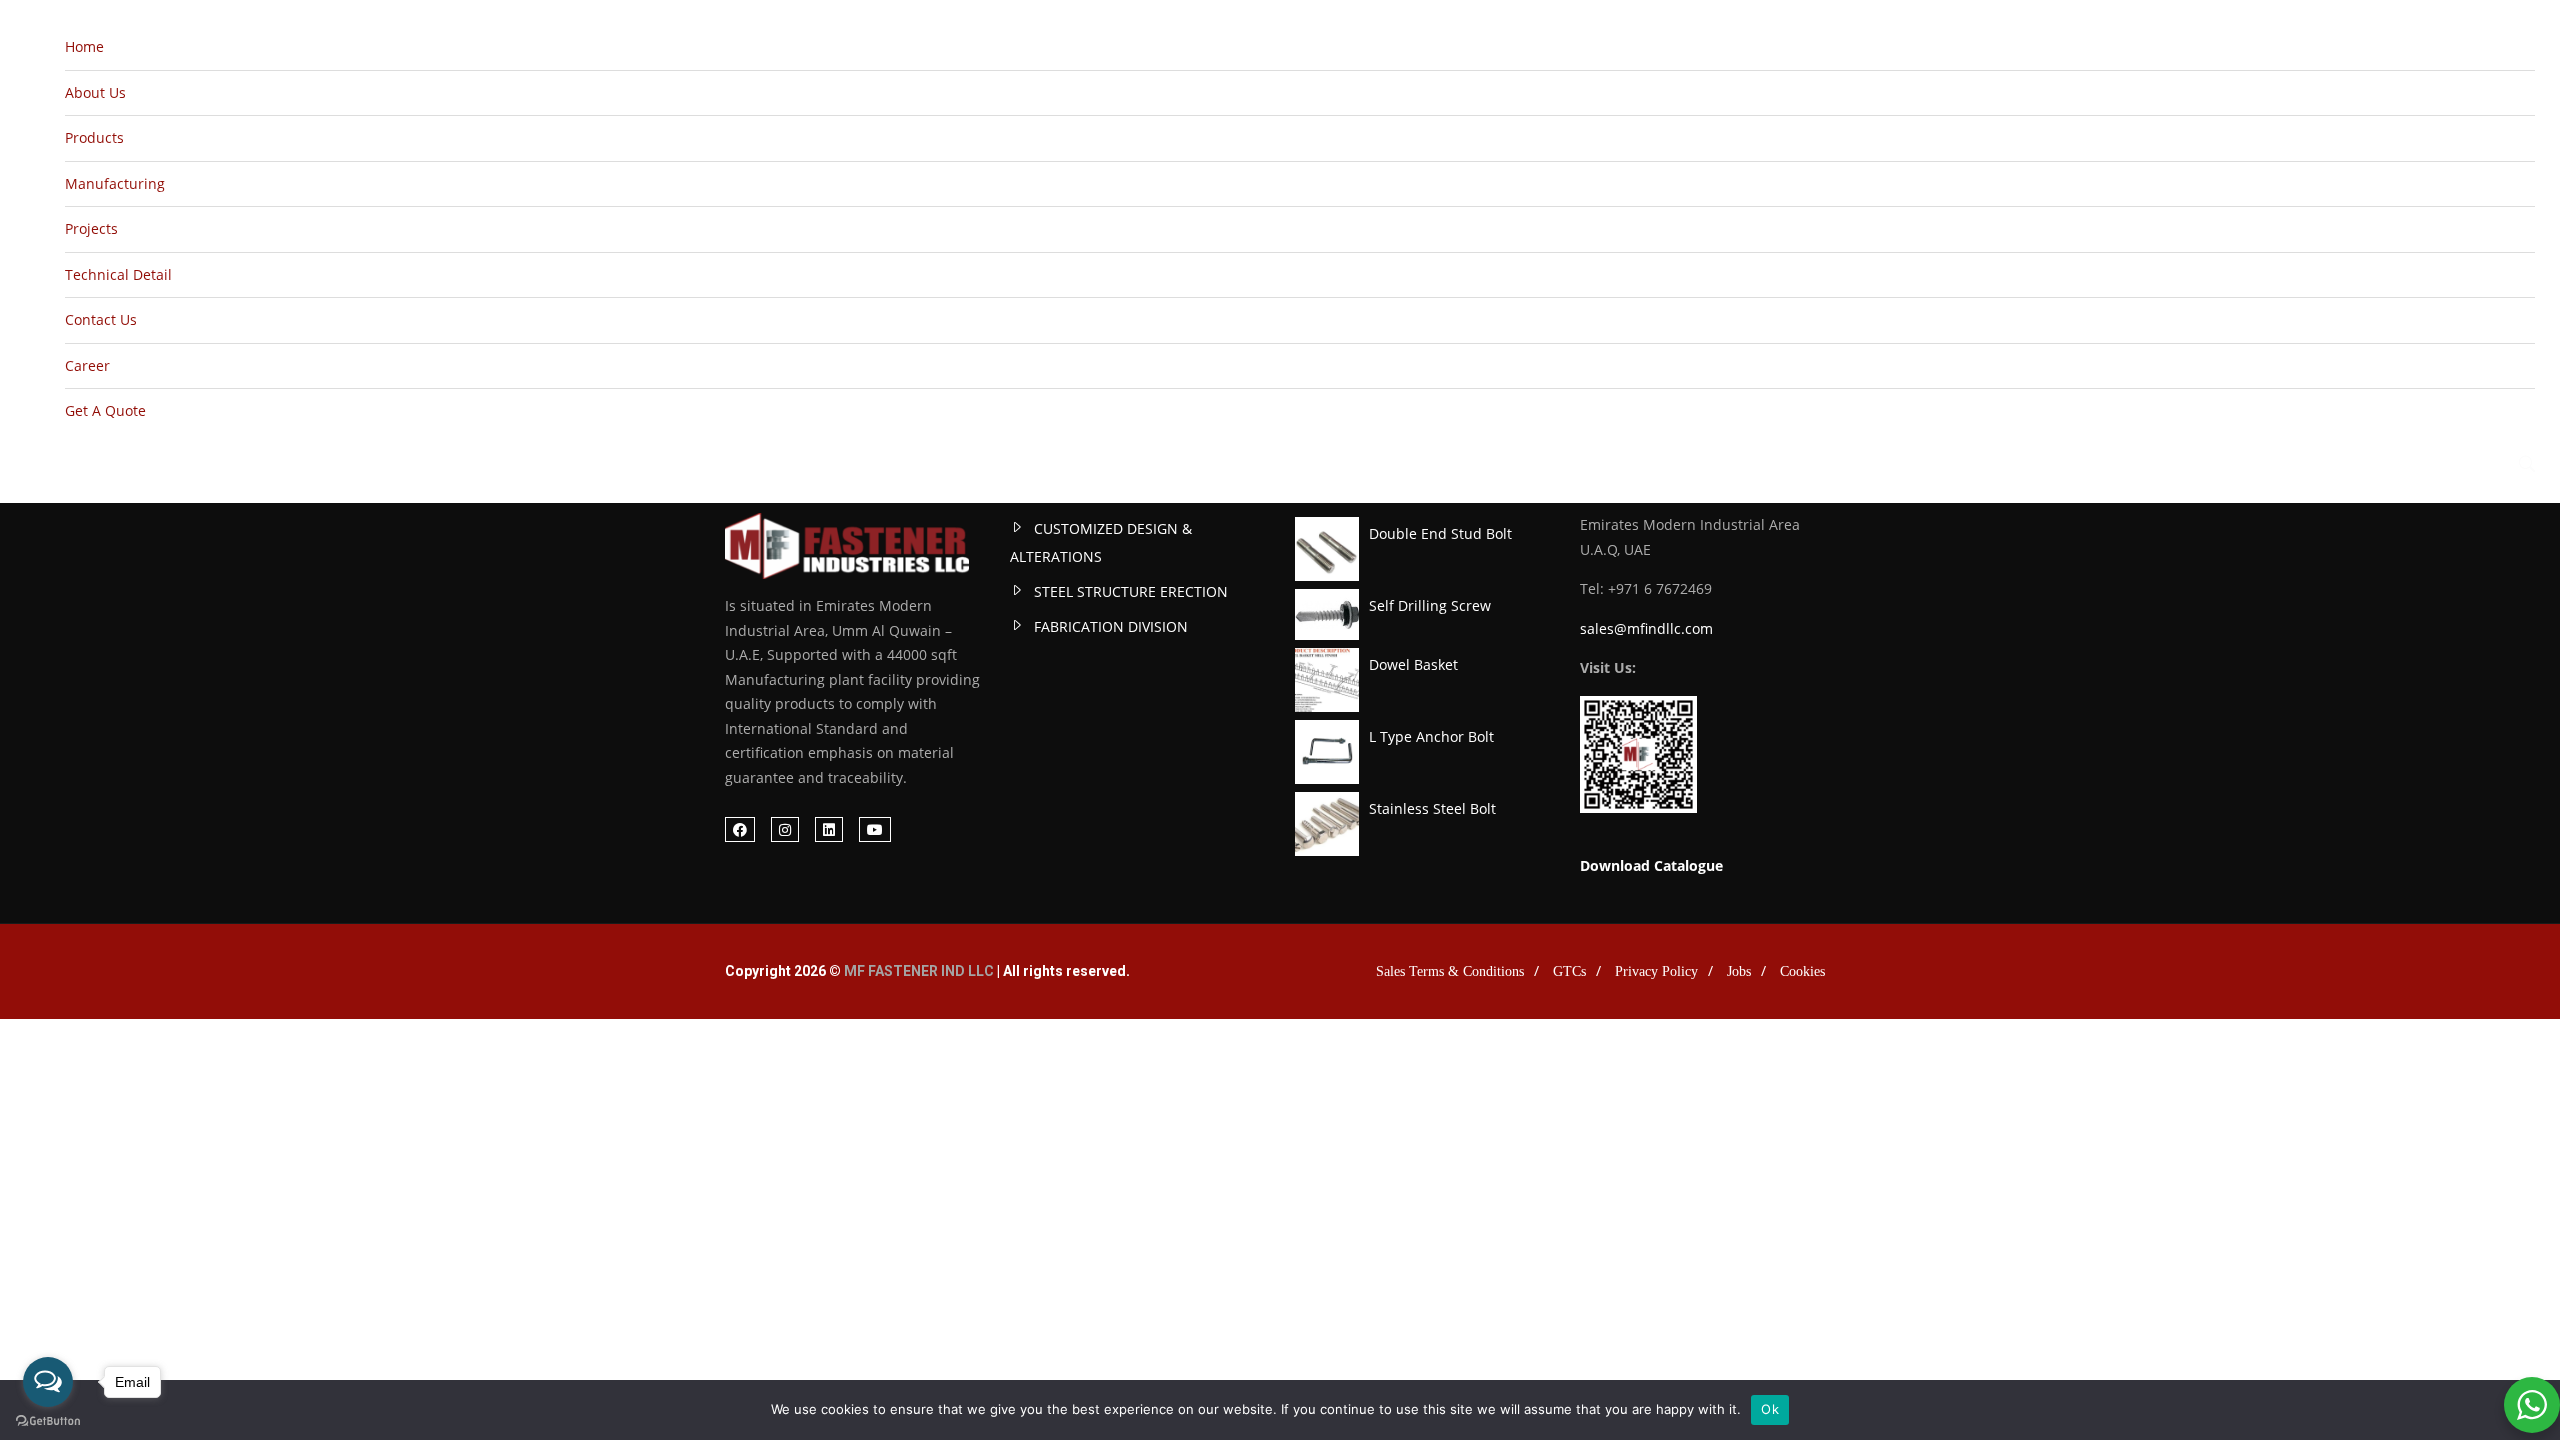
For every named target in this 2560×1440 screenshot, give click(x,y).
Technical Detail (118, 274)
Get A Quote (105, 410)
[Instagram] (785, 829)
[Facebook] (740, 829)
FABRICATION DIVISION (1111, 626)
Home (84, 46)
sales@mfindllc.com (1646, 628)
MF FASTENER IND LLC (919, 971)
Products (94, 137)
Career (87, 365)
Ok (1770, 1409)
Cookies (1802, 971)
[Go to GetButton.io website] (48, 1420)
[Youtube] (875, 829)
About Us (95, 92)
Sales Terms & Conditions (1450, 971)
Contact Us (101, 319)
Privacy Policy (1656, 971)
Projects (91, 228)
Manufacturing (115, 183)
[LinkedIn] (829, 829)
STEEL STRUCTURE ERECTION (1131, 591)
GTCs (1569, 971)
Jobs (1739, 971)
